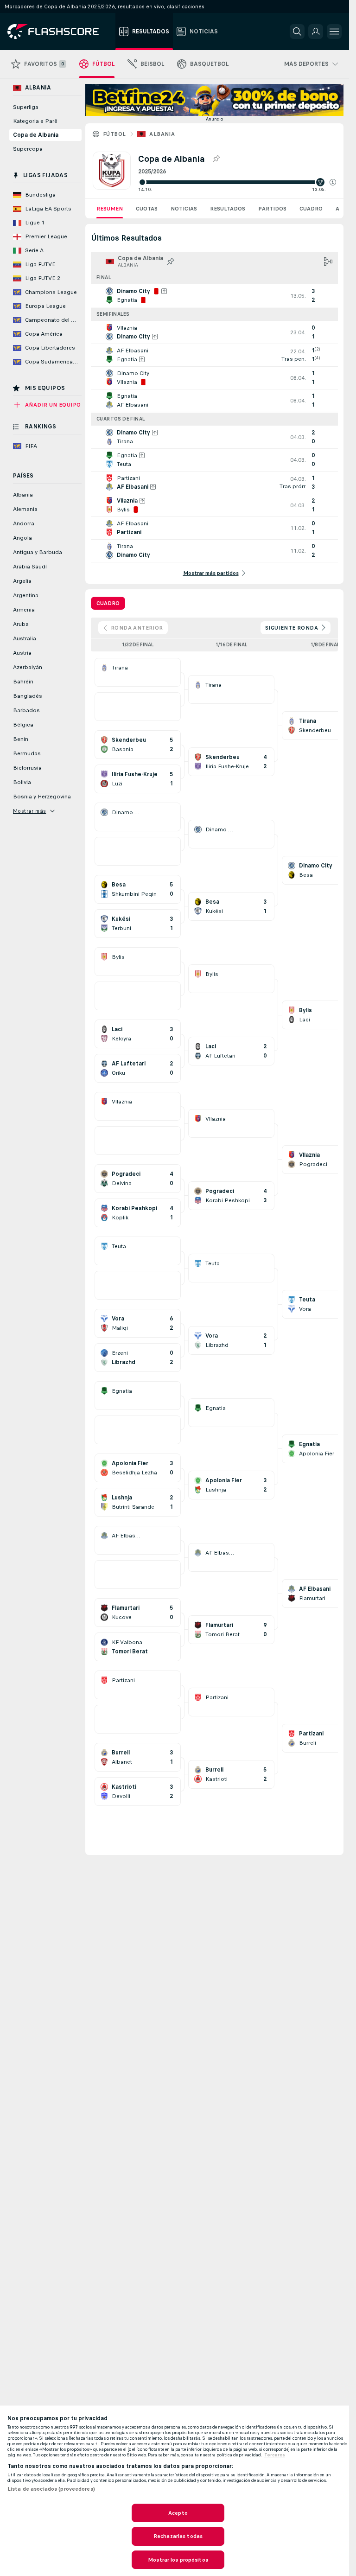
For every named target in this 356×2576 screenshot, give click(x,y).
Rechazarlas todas (178, 2536)
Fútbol (114, 134)
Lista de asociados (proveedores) (51, 2489)
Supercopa (28, 149)
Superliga (26, 107)
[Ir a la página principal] (60, 32)
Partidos (272, 209)
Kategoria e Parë (35, 121)
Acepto (178, 2513)
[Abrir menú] (334, 32)
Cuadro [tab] (108, 603)
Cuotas (147, 209)
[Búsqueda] (297, 32)
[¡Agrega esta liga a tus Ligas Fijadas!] (216, 159)
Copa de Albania (36, 135)
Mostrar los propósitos (178, 2560)
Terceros (275, 2455)
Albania (162, 134)
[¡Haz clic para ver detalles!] (214, 296)
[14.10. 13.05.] (237, 182)
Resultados (228, 209)
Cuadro (311, 209)
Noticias (184, 209)
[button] (333, 182)
